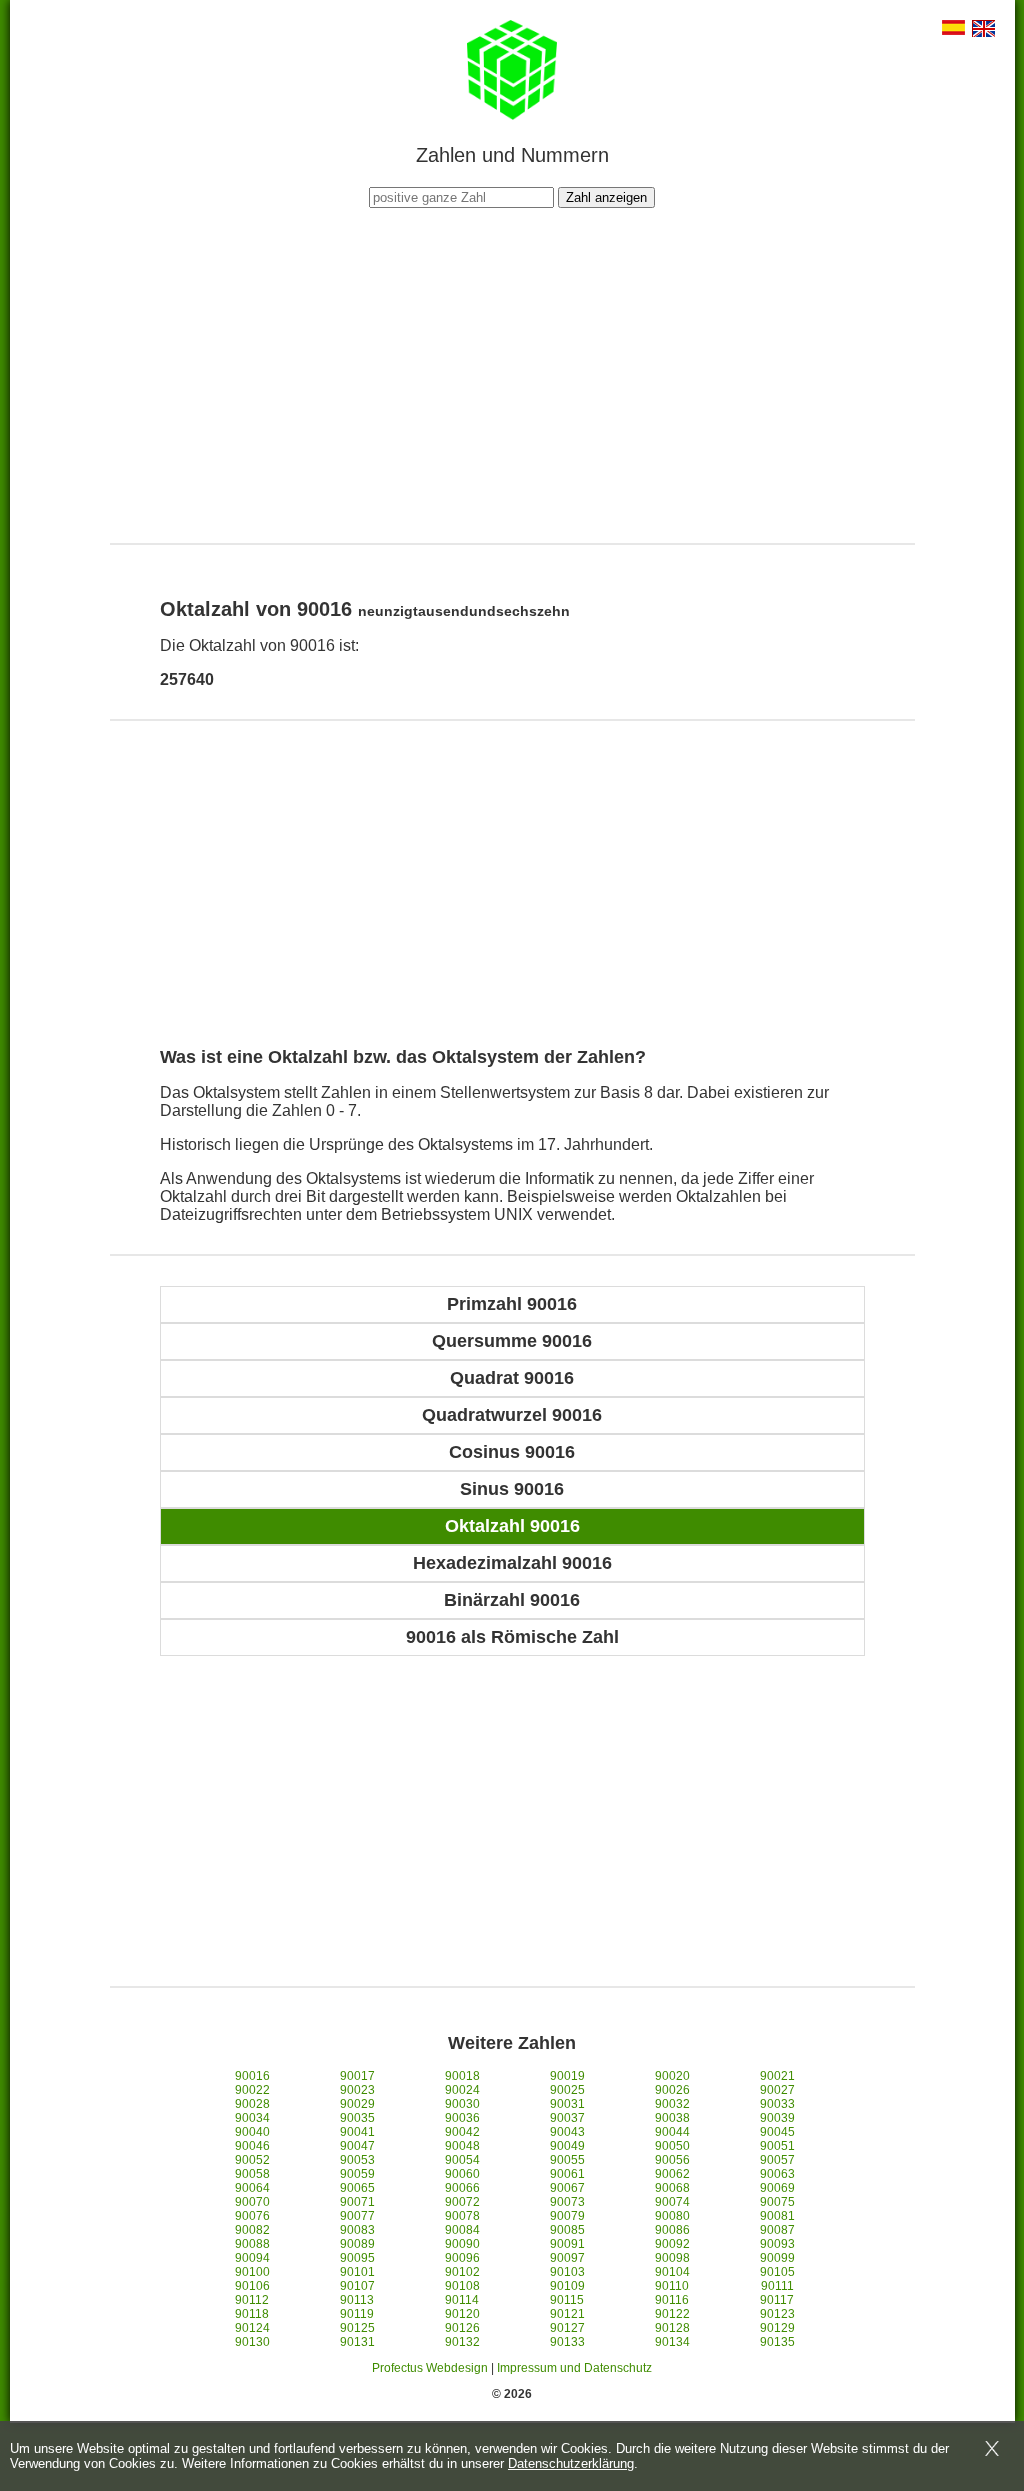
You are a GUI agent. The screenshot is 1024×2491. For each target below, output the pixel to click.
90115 (567, 2300)
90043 (567, 2132)
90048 (462, 2146)
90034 (252, 2118)
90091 (567, 2244)
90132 (462, 2342)
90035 (357, 2118)
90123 (777, 2314)
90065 (357, 2188)
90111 (777, 2286)
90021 (777, 2076)
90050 (672, 2146)
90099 (777, 2258)
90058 (252, 2174)
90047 (357, 2146)
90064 (252, 2188)
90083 (357, 2230)
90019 (567, 2076)
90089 (357, 2244)
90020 (672, 2076)
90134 (672, 2342)
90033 (777, 2104)
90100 (252, 2272)
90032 (672, 2104)
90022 (252, 2090)
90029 (357, 2104)
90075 (777, 2202)
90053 (357, 2160)
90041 (357, 2132)
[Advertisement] (512, 373)
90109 (567, 2286)
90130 (252, 2342)
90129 (777, 2328)
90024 (462, 2090)
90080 (672, 2216)
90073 (567, 2202)
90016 (252, 2076)
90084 (462, 2230)
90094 (252, 2258)
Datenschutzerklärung (571, 2463)
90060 (462, 2174)
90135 (777, 2342)
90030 (462, 2104)
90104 (672, 2272)
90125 (357, 2328)
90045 (777, 2132)
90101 (357, 2272)
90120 (462, 2314)
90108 (462, 2286)
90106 (252, 2286)
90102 (462, 2272)
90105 (777, 2272)
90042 (462, 2132)
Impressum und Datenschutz (574, 2368)
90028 (252, 2104)
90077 (357, 2216)
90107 (357, 2286)
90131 (357, 2342)
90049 (567, 2146)
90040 (252, 2132)
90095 (357, 2258)
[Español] (953, 29)
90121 (567, 2314)
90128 (672, 2328)
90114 (462, 2300)
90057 (777, 2160)
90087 (777, 2230)
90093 (777, 2244)
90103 (567, 2272)
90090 (462, 2244)
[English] (983, 30)
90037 (567, 2118)
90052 (252, 2160)
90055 (567, 2160)
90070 (252, 2202)
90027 (777, 2090)
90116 (672, 2300)
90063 (777, 2174)
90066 (462, 2188)
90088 (252, 2244)
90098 (672, 2258)
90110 (672, 2286)
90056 (672, 2160)
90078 (462, 2216)
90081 (777, 2216)
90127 (567, 2328)
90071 (357, 2202)
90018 (462, 2076)
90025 (567, 2090)
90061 (567, 2174)
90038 (672, 2118)
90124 (252, 2328)
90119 (357, 2314)
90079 (567, 2216)
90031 (567, 2104)
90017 (357, 2076)
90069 (777, 2188)
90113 (357, 2300)
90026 (672, 2090)
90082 (252, 2230)
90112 (252, 2300)
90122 (672, 2314)
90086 (672, 2230)
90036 (462, 2118)
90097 (567, 2258)
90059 (357, 2174)
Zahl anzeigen (606, 197)
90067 (567, 2188)
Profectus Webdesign (430, 2368)
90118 (252, 2314)
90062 (672, 2174)
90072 (462, 2202)
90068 (672, 2188)
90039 (777, 2118)
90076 (252, 2216)
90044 (672, 2132)
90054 (462, 2160)
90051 (777, 2146)
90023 (357, 2090)
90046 (252, 2146)
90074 (672, 2202)
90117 (777, 2300)
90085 (567, 2230)
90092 (672, 2244)
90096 (462, 2258)
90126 (462, 2328)
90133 (567, 2342)
